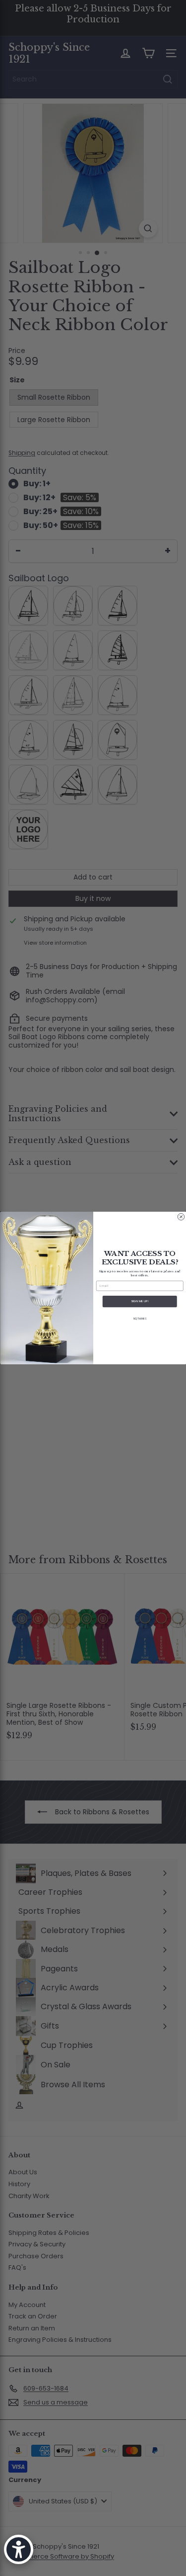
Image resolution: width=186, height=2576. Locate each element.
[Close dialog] (181, 1217)
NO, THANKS (140, 1319)
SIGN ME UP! (140, 1301)
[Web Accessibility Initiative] (19, 2549)
